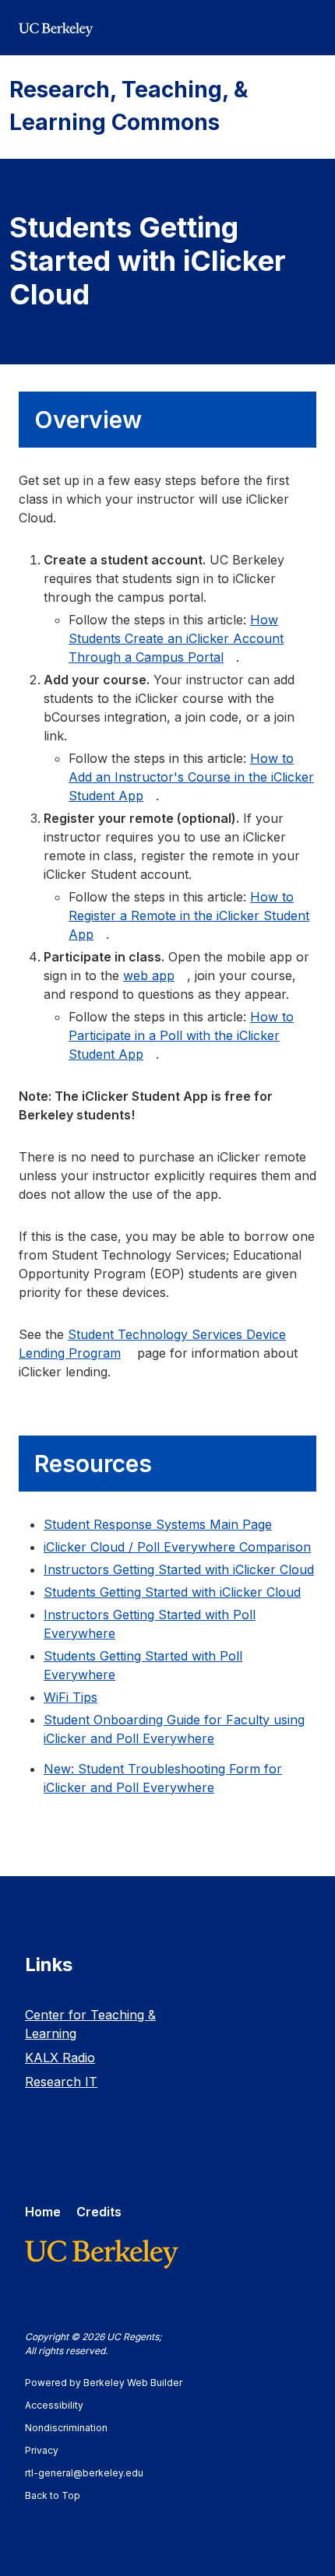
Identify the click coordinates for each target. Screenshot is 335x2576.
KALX (60, 2058)
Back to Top (53, 2495)
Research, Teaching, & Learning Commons (129, 106)
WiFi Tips (71, 1697)
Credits (99, 2212)
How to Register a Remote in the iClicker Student (189, 915)
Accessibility (62, 2405)
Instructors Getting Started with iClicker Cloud (179, 1569)
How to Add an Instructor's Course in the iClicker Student (191, 777)
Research (61, 2082)
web (149, 975)
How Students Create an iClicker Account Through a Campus (176, 638)
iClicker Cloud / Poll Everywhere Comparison (177, 1547)
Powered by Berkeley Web (104, 2383)
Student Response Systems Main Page (158, 1524)
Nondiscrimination (74, 2428)
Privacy (49, 2450)
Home (43, 2212)
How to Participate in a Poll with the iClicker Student (181, 1035)
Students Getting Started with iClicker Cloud (172, 1592)
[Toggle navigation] (307, 28)
